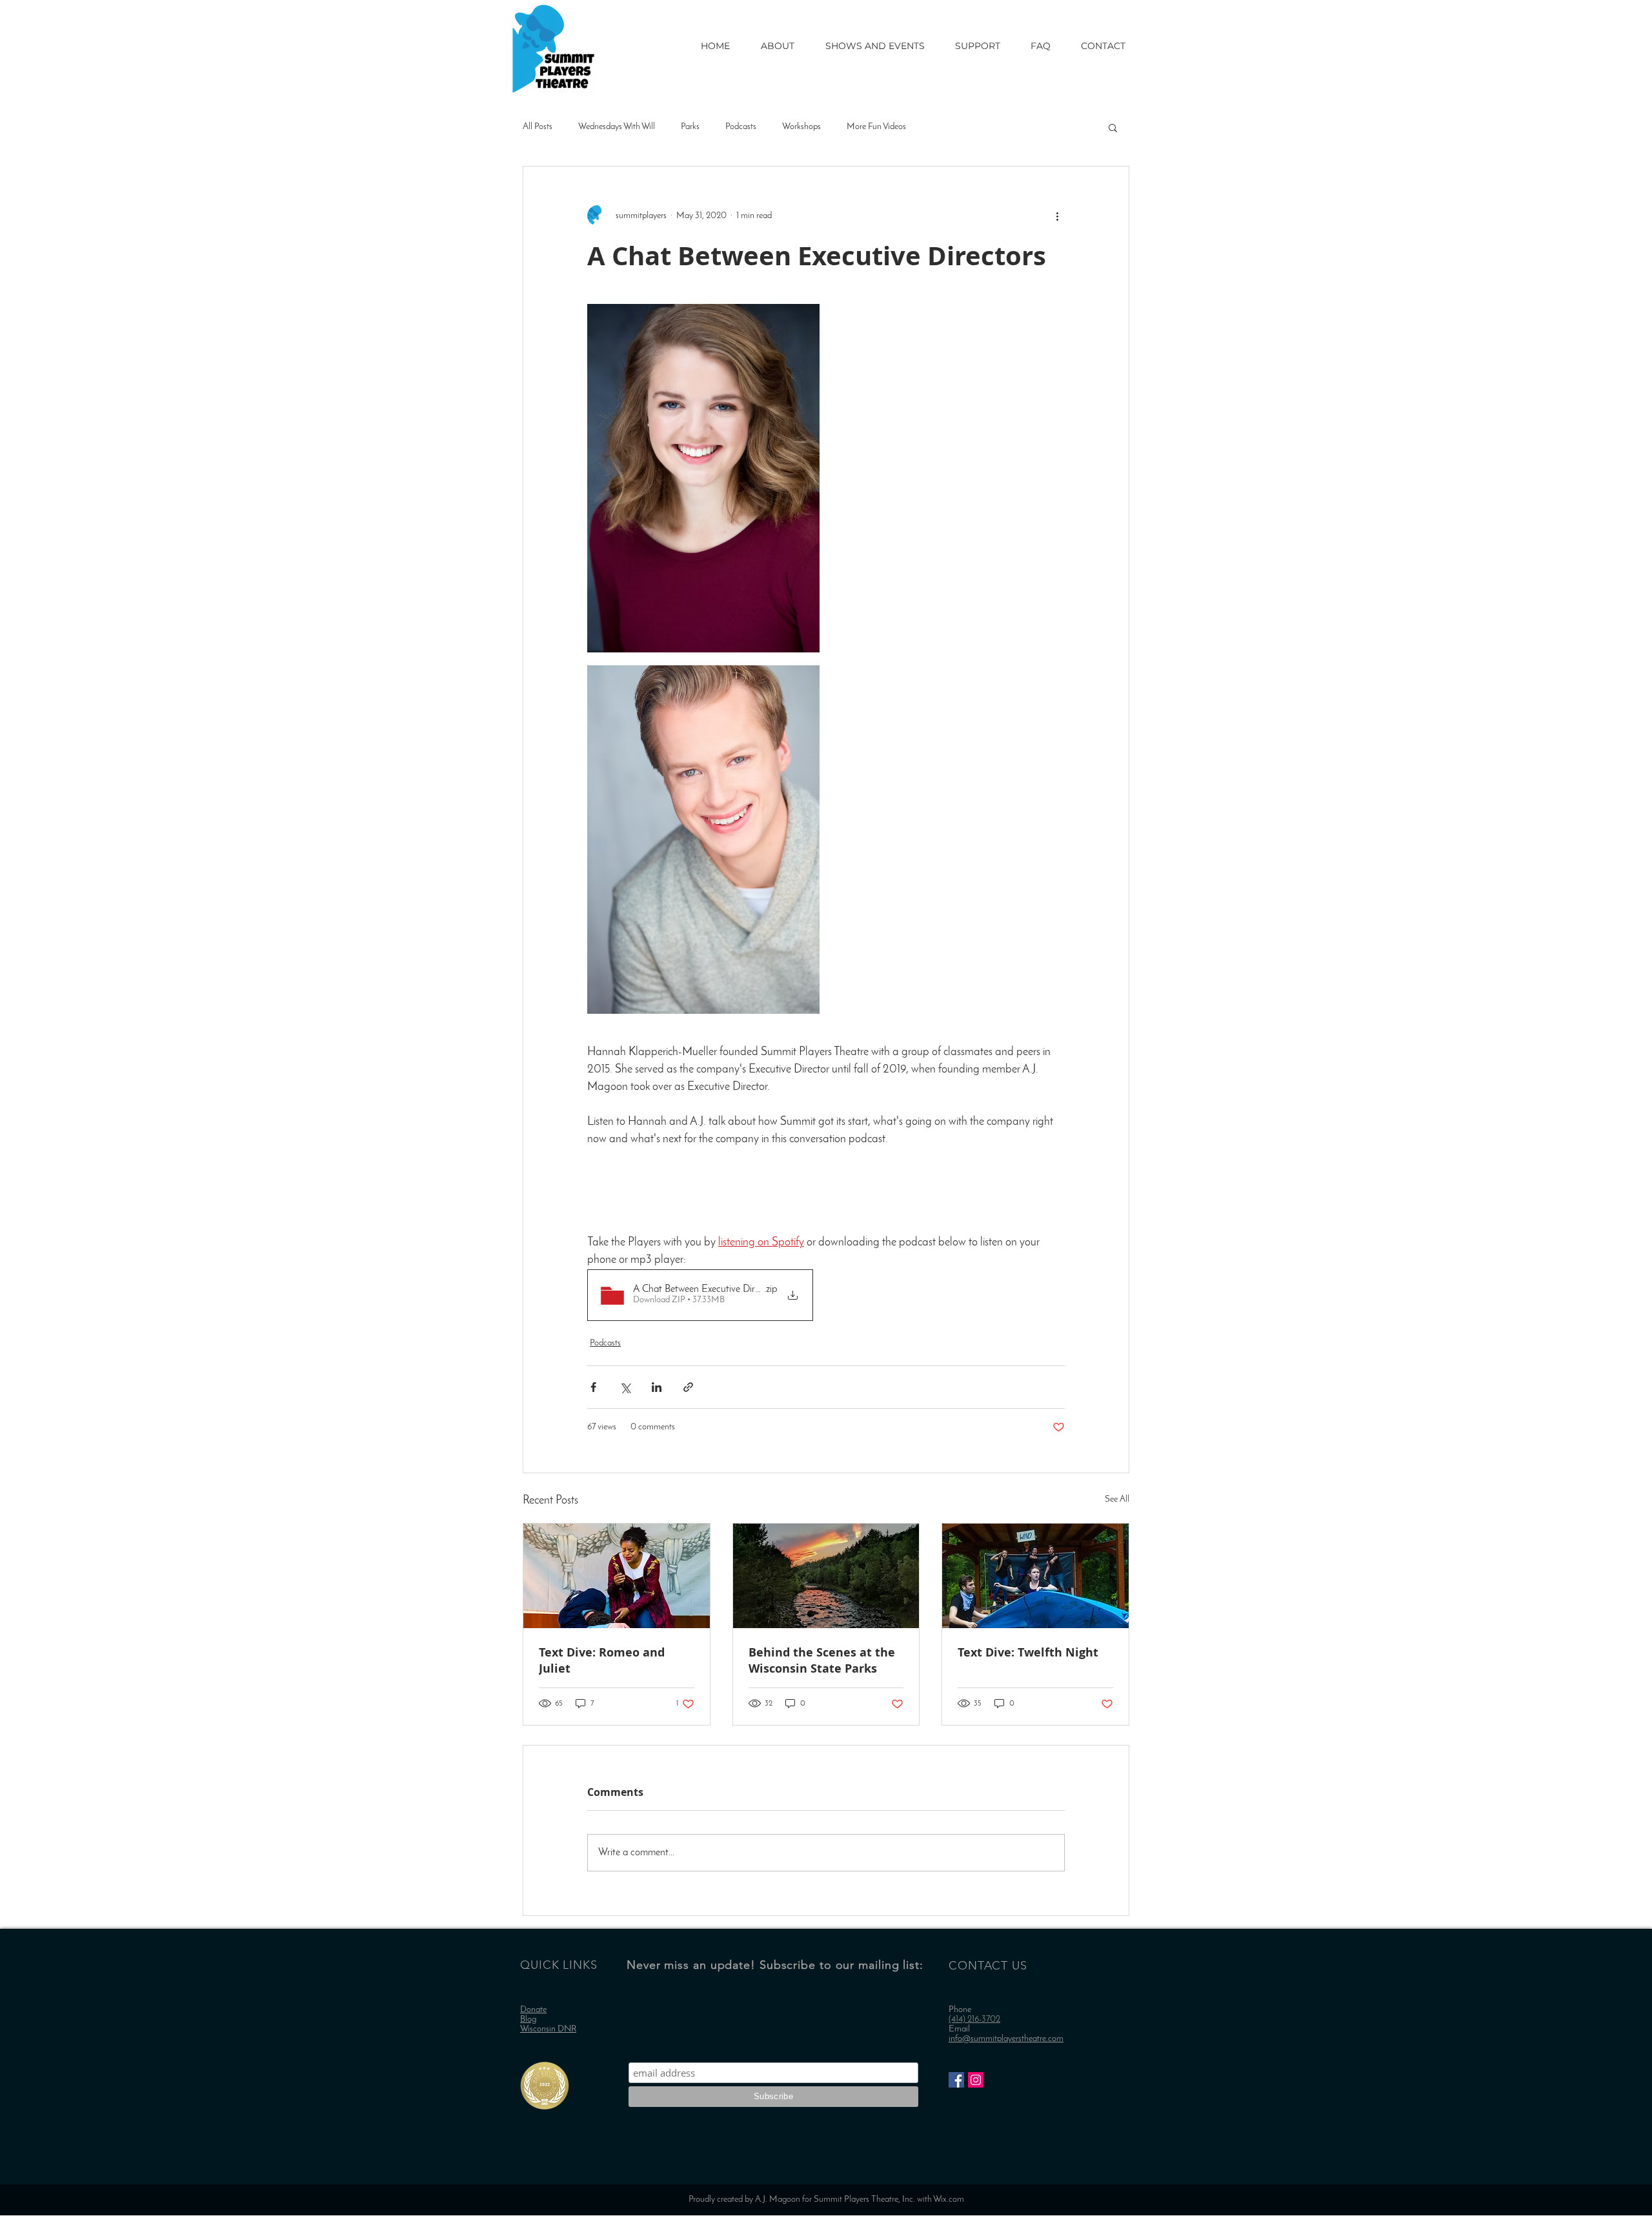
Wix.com (949, 2200)
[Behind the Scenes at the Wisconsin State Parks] (826, 1576)
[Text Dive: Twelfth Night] (1035, 1576)
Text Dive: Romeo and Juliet (602, 1660)
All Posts (538, 127)
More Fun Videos (876, 127)
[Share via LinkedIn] (657, 1387)
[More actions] (1057, 216)
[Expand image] (703, 478)
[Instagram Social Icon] (976, 2080)
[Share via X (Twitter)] (625, 1387)
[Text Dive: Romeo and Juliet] (617, 1576)
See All (1117, 1499)
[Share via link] (688, 1387)
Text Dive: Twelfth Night (1028, 1652)
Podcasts (741, 127)
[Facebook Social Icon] (956, 2080)
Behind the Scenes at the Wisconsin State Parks (822, 1660)
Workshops (801, 127)
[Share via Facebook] (593, 1387)
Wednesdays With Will (617, 127)
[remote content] (826, 1200)
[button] (1113, 127)
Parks (690, 127)
